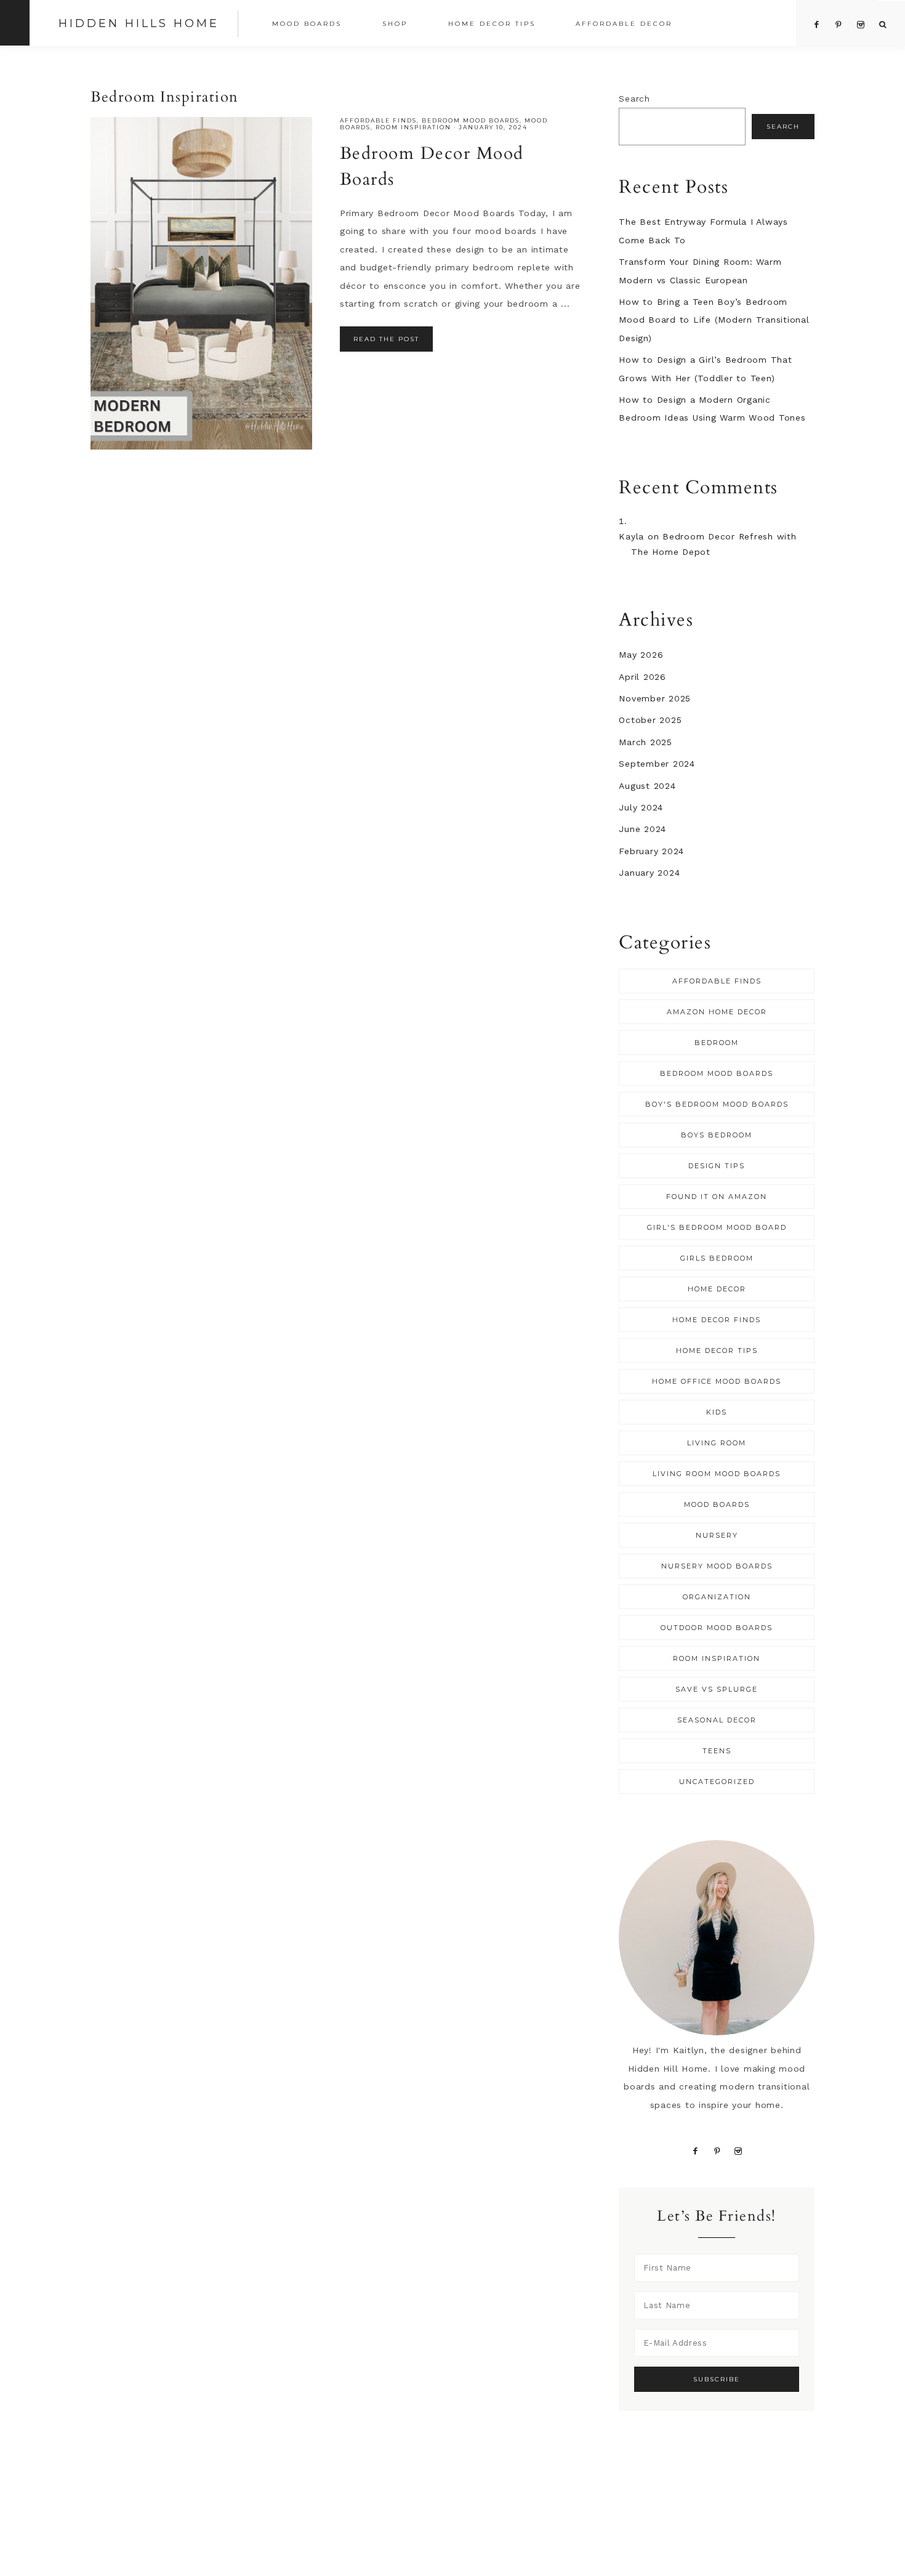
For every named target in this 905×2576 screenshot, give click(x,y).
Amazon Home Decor (717, 1012)
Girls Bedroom (717, 1258)
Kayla (631, 536)
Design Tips (717, 1166)
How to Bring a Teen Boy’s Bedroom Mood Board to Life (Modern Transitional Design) (714, 320)
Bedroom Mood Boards (471, 120)
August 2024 (647, 786)
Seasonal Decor (717, 1720)
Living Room (717, 1443)
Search (634, 99)
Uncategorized (717, 1782)
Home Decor (717, 1289)
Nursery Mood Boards (717, 1566)
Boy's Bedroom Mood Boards (717, 1104)
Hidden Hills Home (139, 23)
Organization (717, 1597)
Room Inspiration (413, 127)
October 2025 (650, 720)
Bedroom (717, 1043)
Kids (717, 1412)
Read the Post (386, 339)
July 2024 (641, 807)
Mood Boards (717, 1504)
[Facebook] (696, 2150)
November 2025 (655, 698)
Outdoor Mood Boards (717, 1628)
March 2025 (646, 742)
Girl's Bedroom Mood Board (717, 1227)
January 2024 (649, 873)
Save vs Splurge (717, 1689)
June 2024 (642, 829)
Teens (717, 1751)
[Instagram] (738, 2150)
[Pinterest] (718, 2150)
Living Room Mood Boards (717, 1474)
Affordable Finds (378, 120)
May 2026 (641, 655)
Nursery (717, 1535)
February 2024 (651, 851)
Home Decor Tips (717, 1351)
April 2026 (642, 677)
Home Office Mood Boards (717, 1381)
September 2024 (657, 764)
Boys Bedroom (717, 1135)
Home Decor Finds (717, 1320)
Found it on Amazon (717, 1197)
